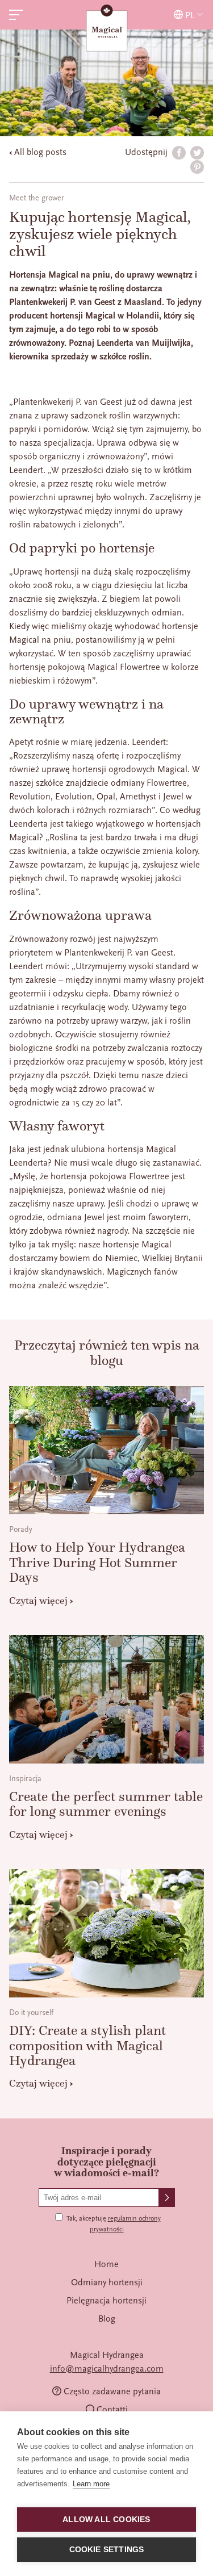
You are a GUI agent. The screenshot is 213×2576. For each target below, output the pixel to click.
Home (106, 2264)
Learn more (91, 2484)
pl (190, 15)
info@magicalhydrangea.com (107, 2369)
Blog (107, 2319)
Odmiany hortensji (107, 2282)
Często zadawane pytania (112, 2391)
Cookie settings (107, 2550)
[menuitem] (106, 2264)
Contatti (112, 2410)
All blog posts (40, 152)
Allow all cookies (106, 2520)
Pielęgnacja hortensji (106, 2301)
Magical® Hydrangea (107, 29)
